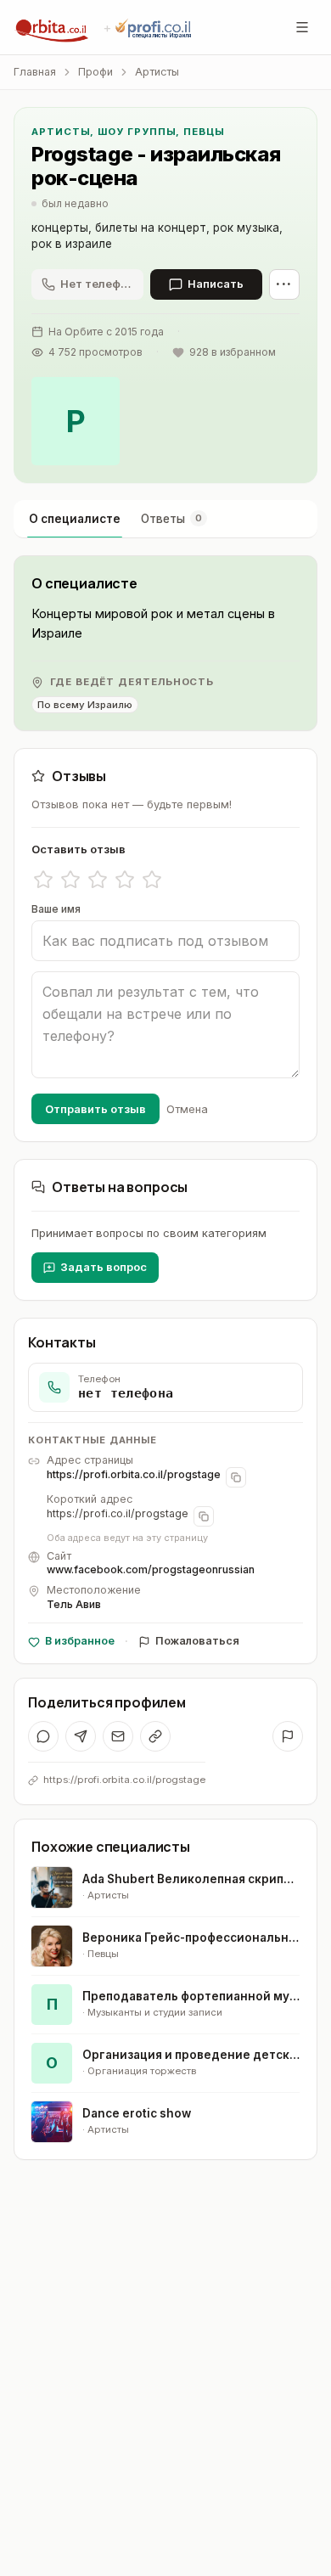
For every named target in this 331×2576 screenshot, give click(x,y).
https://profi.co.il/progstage (118, 1513)
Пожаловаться (197, 1641)
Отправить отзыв (95, 1109)
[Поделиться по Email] (118, 1736)
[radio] (43, 880)
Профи (95, 72)
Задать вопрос (104, 1267)
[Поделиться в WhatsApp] (43, 1736)
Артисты (157, 72)
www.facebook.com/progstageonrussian (151, 1569)
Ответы (171, 519)
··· (284, 284)
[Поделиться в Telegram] (81, 1736)
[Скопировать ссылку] (155, 1736)
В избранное (80, 1641)
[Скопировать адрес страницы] (236, 1477)
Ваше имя (56, 909)
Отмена (187, 1109)
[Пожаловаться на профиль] (288, 1736)
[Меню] (302, 27)
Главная (35, 72)
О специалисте (75, 519)
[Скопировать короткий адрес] (204, 1516)
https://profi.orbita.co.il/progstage (134, 1474)
